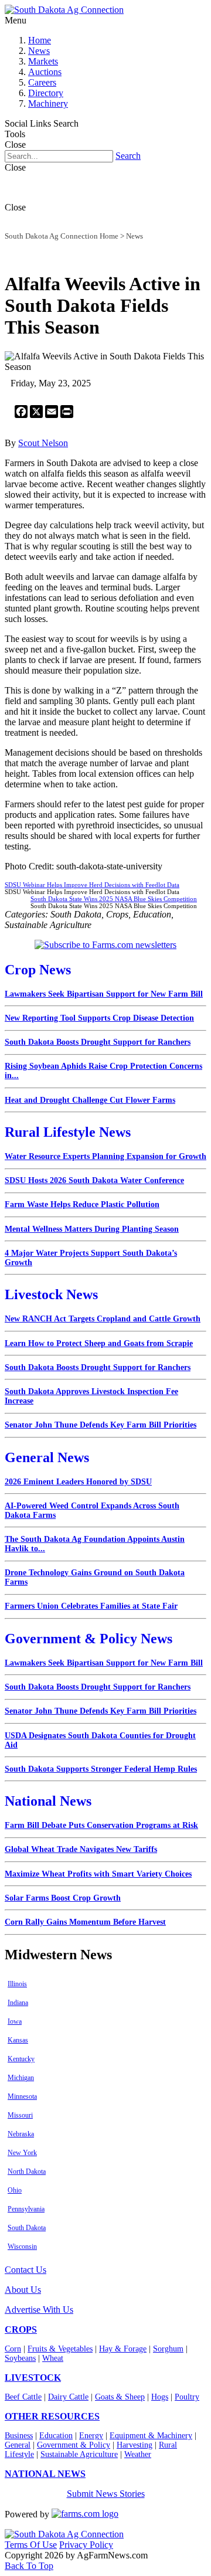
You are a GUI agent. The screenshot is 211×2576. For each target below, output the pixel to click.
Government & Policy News (89, 1639)
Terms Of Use (31, 2545)
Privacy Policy (86, 2545)
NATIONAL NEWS (45, 2474)
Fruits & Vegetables (60, 2349)
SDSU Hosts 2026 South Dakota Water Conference (94, 1180)
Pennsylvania (26, 2209)
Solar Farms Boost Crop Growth (63, 1898)
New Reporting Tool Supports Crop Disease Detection (99, 1018)
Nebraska (21, 2134)
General (18, 2445)
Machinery (48, 103)
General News (47, 1457)
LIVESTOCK (33, 2378)
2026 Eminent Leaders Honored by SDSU (78, 1482)
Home (40, 40)
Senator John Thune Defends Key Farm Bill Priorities (101, 1425)
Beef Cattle (23, 2397)
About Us (23, 2290)
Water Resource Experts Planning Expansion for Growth (105, 1156)
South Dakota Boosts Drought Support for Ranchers (98, 1042)
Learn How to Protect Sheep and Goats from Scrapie (99, 1343)
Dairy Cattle (68, 2397)
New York (22, 2153)
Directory (46, 93)
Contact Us (25, 2270)
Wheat (53, 2358)
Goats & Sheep (120, 2397)
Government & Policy (74, 2445)
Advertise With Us (39, 2310)
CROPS (21, 2329)
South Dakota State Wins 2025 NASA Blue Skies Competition (114, 899)
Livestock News (51, 1294)
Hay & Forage (123, 2349)
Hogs (160, 2397)
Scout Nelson (43, 443)
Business (19, 2436)
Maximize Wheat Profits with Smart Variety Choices (98, 1874)
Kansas (18, 2040)
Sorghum (168, 2349)
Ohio (15, 2190)
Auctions (45, 72)
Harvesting (135, 2445)
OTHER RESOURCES (52, 2416)
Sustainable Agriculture (79, 2454)
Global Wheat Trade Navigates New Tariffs (81, 1849)
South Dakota (27, 2228)
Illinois (17, 1984)
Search (128, 156)
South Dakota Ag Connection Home (62, 236)
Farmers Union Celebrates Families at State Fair (91, 1606)
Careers (42, 82)
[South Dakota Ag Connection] (64, 10)
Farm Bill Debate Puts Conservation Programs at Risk (101, 1825)
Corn (13, 2349)
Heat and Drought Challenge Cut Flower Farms (90, 1100)
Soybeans (20, 2358)
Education (56, 2436)
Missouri (20, 2115)
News (39, 51)
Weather (138, 2454)
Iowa (15, 2021)
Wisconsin (22, 2247)
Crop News (38, 970)
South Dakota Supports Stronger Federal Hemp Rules (101, 1769)
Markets (43, 61)
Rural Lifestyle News (68, 1132)
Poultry (187, 2397)
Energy (91, 2436)
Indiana (18, 2003)
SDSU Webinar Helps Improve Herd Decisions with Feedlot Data (92, 885)
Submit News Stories (106, 2494)
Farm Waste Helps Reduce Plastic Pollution (82, 1204)
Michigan (21, 2078)
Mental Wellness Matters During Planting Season (92, 1229)
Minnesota (22, 2096)
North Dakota (27, 2171)
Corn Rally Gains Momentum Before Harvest (85, 1922)
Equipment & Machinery (151, 2436)
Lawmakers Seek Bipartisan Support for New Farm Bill (104, 994)
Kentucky (21, 2059)
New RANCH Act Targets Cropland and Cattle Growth (103, 1319)
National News (48, 1801)
